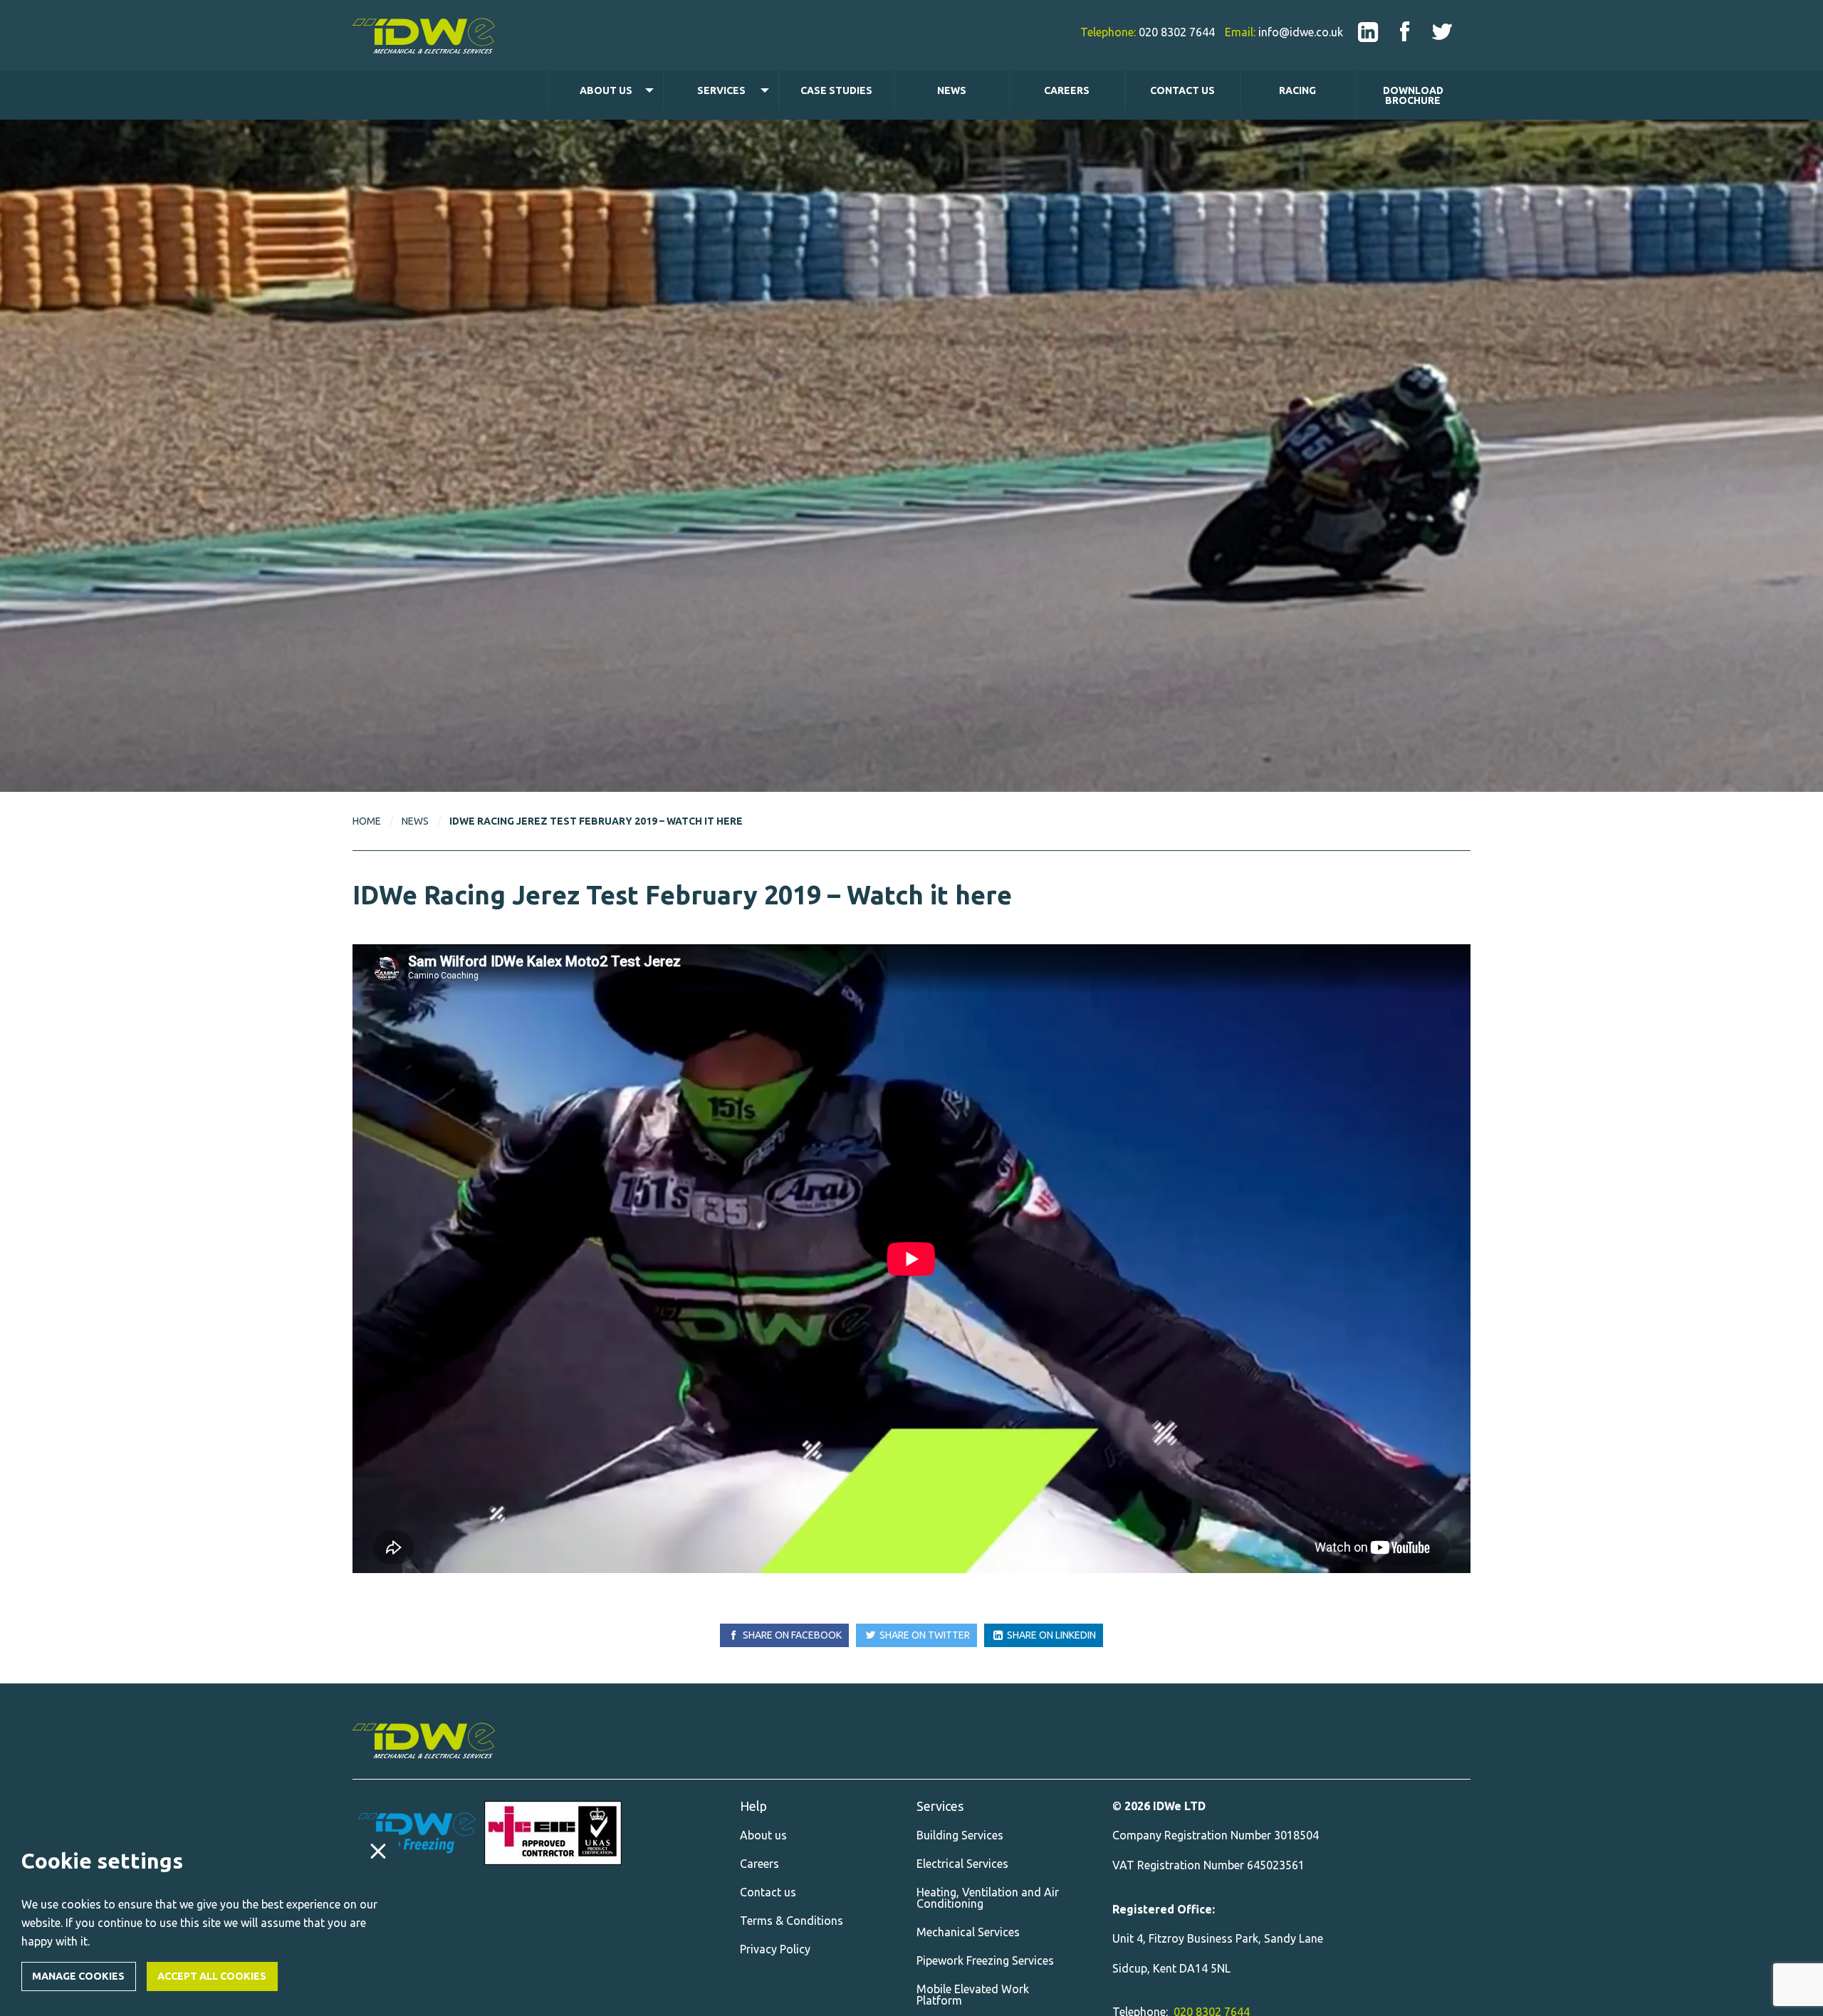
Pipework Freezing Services (985, 1960)
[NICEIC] (553, 1833)
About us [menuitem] (606, 90)
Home (367, 821)
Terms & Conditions (792, 1921)
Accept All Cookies (212, 1976)
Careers (759, 1864)
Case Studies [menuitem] (836, 90)
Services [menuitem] (721, 90)
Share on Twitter (924, 1635)
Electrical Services (962, 1864)
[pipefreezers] (417, 1833)
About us (763, 1835)
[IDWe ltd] (1368, 31)
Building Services (960, 1835)
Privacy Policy (775, 1949)
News (415, 821)
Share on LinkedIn (1050, 1635)
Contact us (768, 1892)
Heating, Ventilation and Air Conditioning (988, 1898)
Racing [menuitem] (1297, 90)
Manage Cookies (78, 1976)
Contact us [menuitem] (1182, 90)
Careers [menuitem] (1067, 90)
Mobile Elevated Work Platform (973, 1995)
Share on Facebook (791, 1635)
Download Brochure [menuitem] (1413, 95)
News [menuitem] (952, 90)
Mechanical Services (968, 1932)
